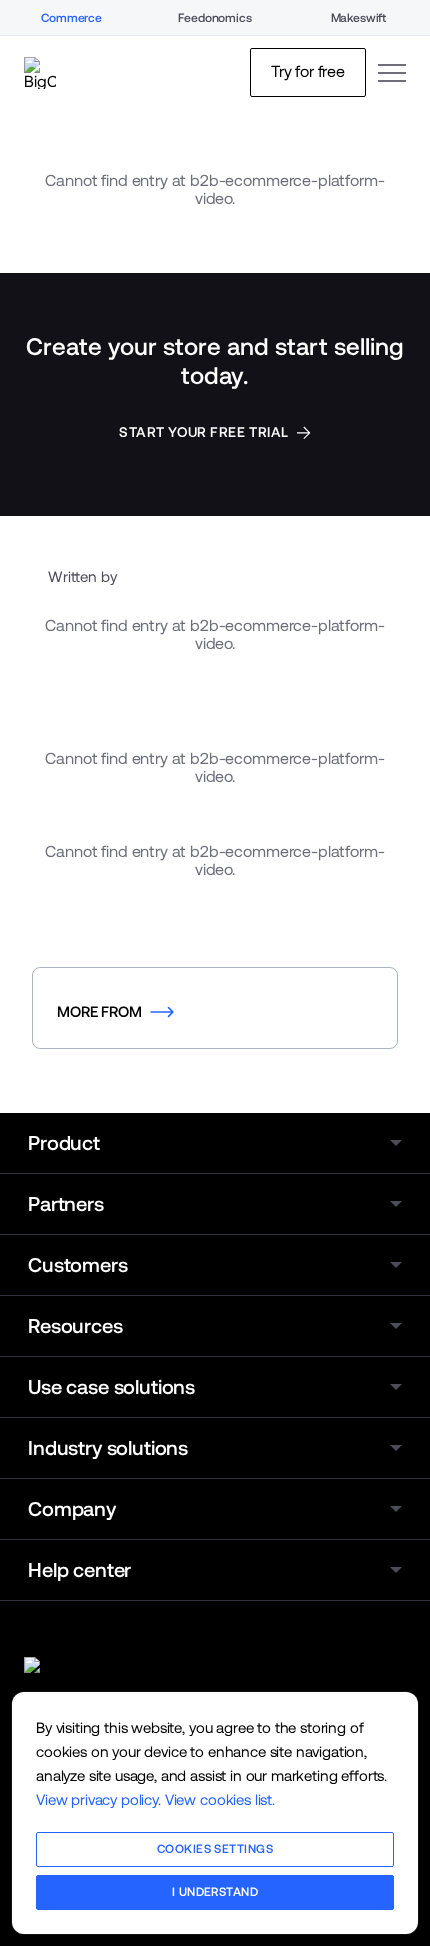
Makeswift (359, 18)
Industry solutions (108, 1448)
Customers (78, 1265)
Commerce (71, 18)
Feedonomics (214, 18)
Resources (75, 1326)
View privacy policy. (98, 1799)
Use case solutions (111, 1387)
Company (72, 1509)
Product (64, 1143)
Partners (66, 1204)
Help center (79, 1570)
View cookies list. (220, 1799)
